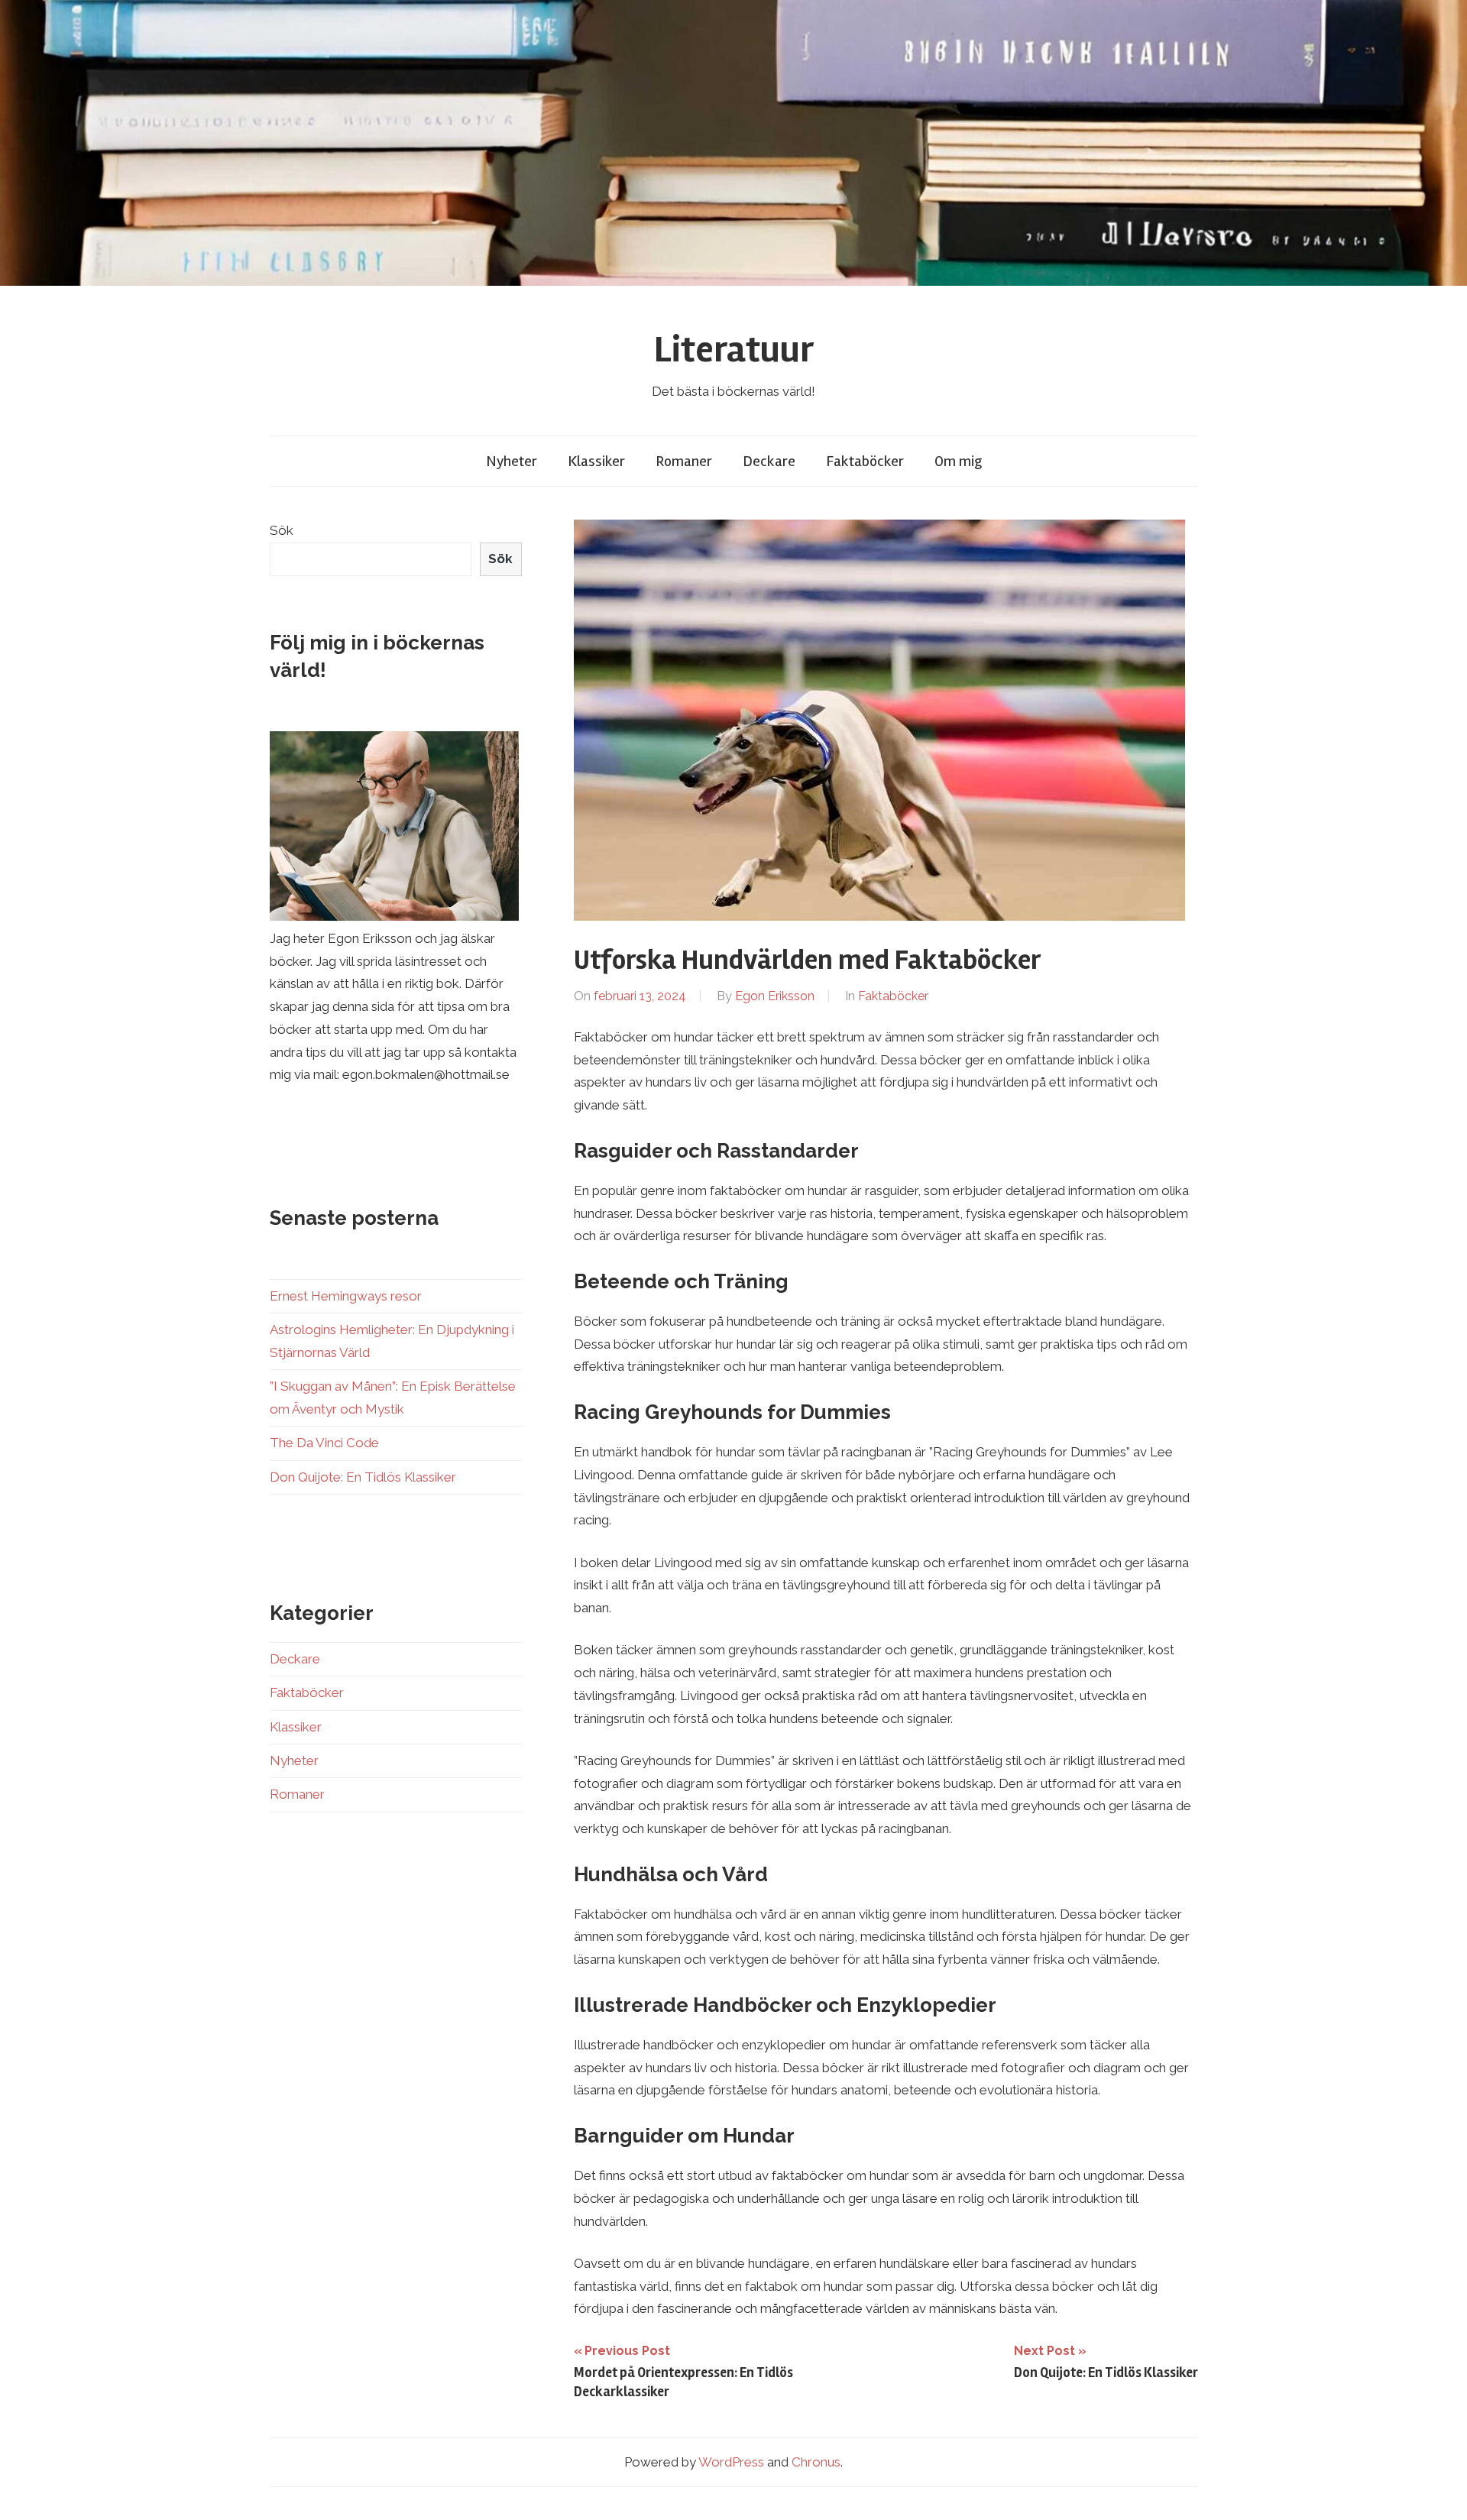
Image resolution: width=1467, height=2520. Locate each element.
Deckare (769, 461)
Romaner (684, 461)
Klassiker (596, 461)
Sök (282, 530)
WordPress (731, 2462)
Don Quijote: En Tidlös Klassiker (363, 1477)
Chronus (816, 2462)
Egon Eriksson (775, 996)
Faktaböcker (865, 461)
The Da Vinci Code (324, 1443)
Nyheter (512, 461)
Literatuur (734, 350)
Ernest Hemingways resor (346, 1296)
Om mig (958, 461)
